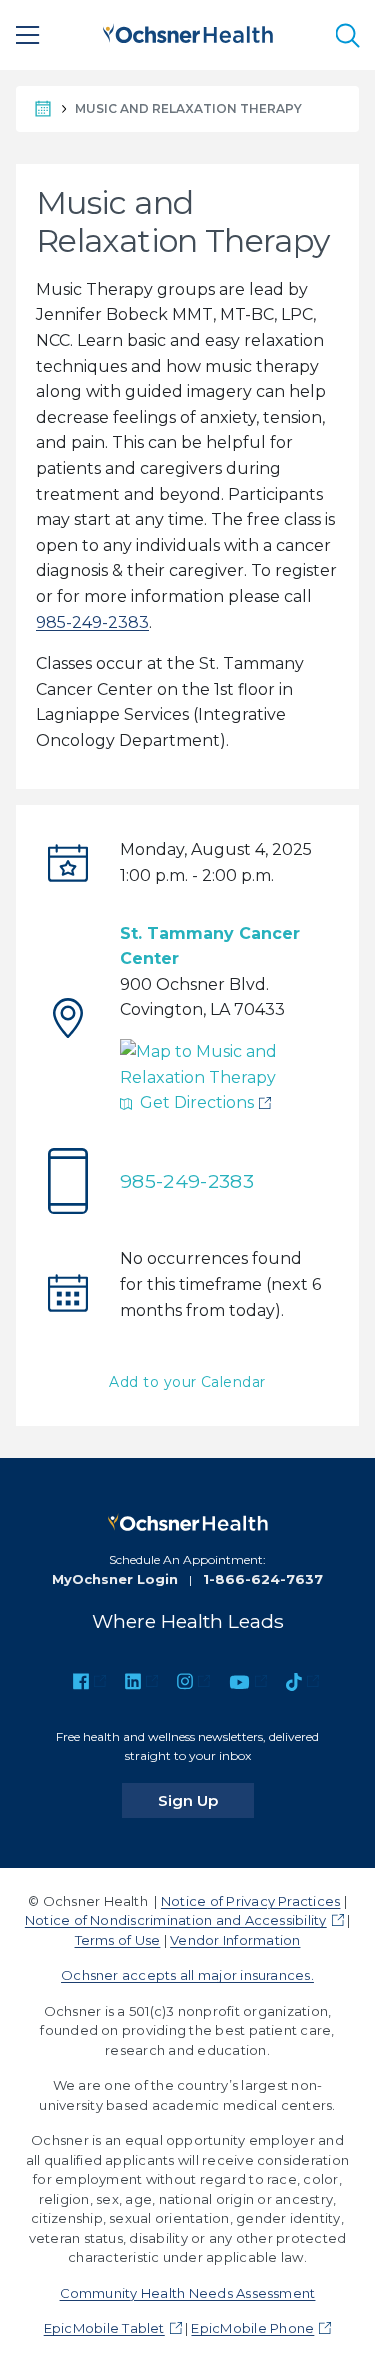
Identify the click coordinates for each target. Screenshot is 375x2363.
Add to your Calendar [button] (187, 1382)
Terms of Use (118, 1940)
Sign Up (206, 1800)
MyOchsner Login (115, 1579)
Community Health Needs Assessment (188, 2293)
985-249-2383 (92, 622)
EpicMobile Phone (252, 2328)
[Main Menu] (28, 35)
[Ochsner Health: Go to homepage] (188, 31)
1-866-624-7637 (263, 1579)
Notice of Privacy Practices (250, 1901)
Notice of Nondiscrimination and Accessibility (176, 1920)
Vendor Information (235, 1940)
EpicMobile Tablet (104, 2328)
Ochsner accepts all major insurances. (187, 1975)
